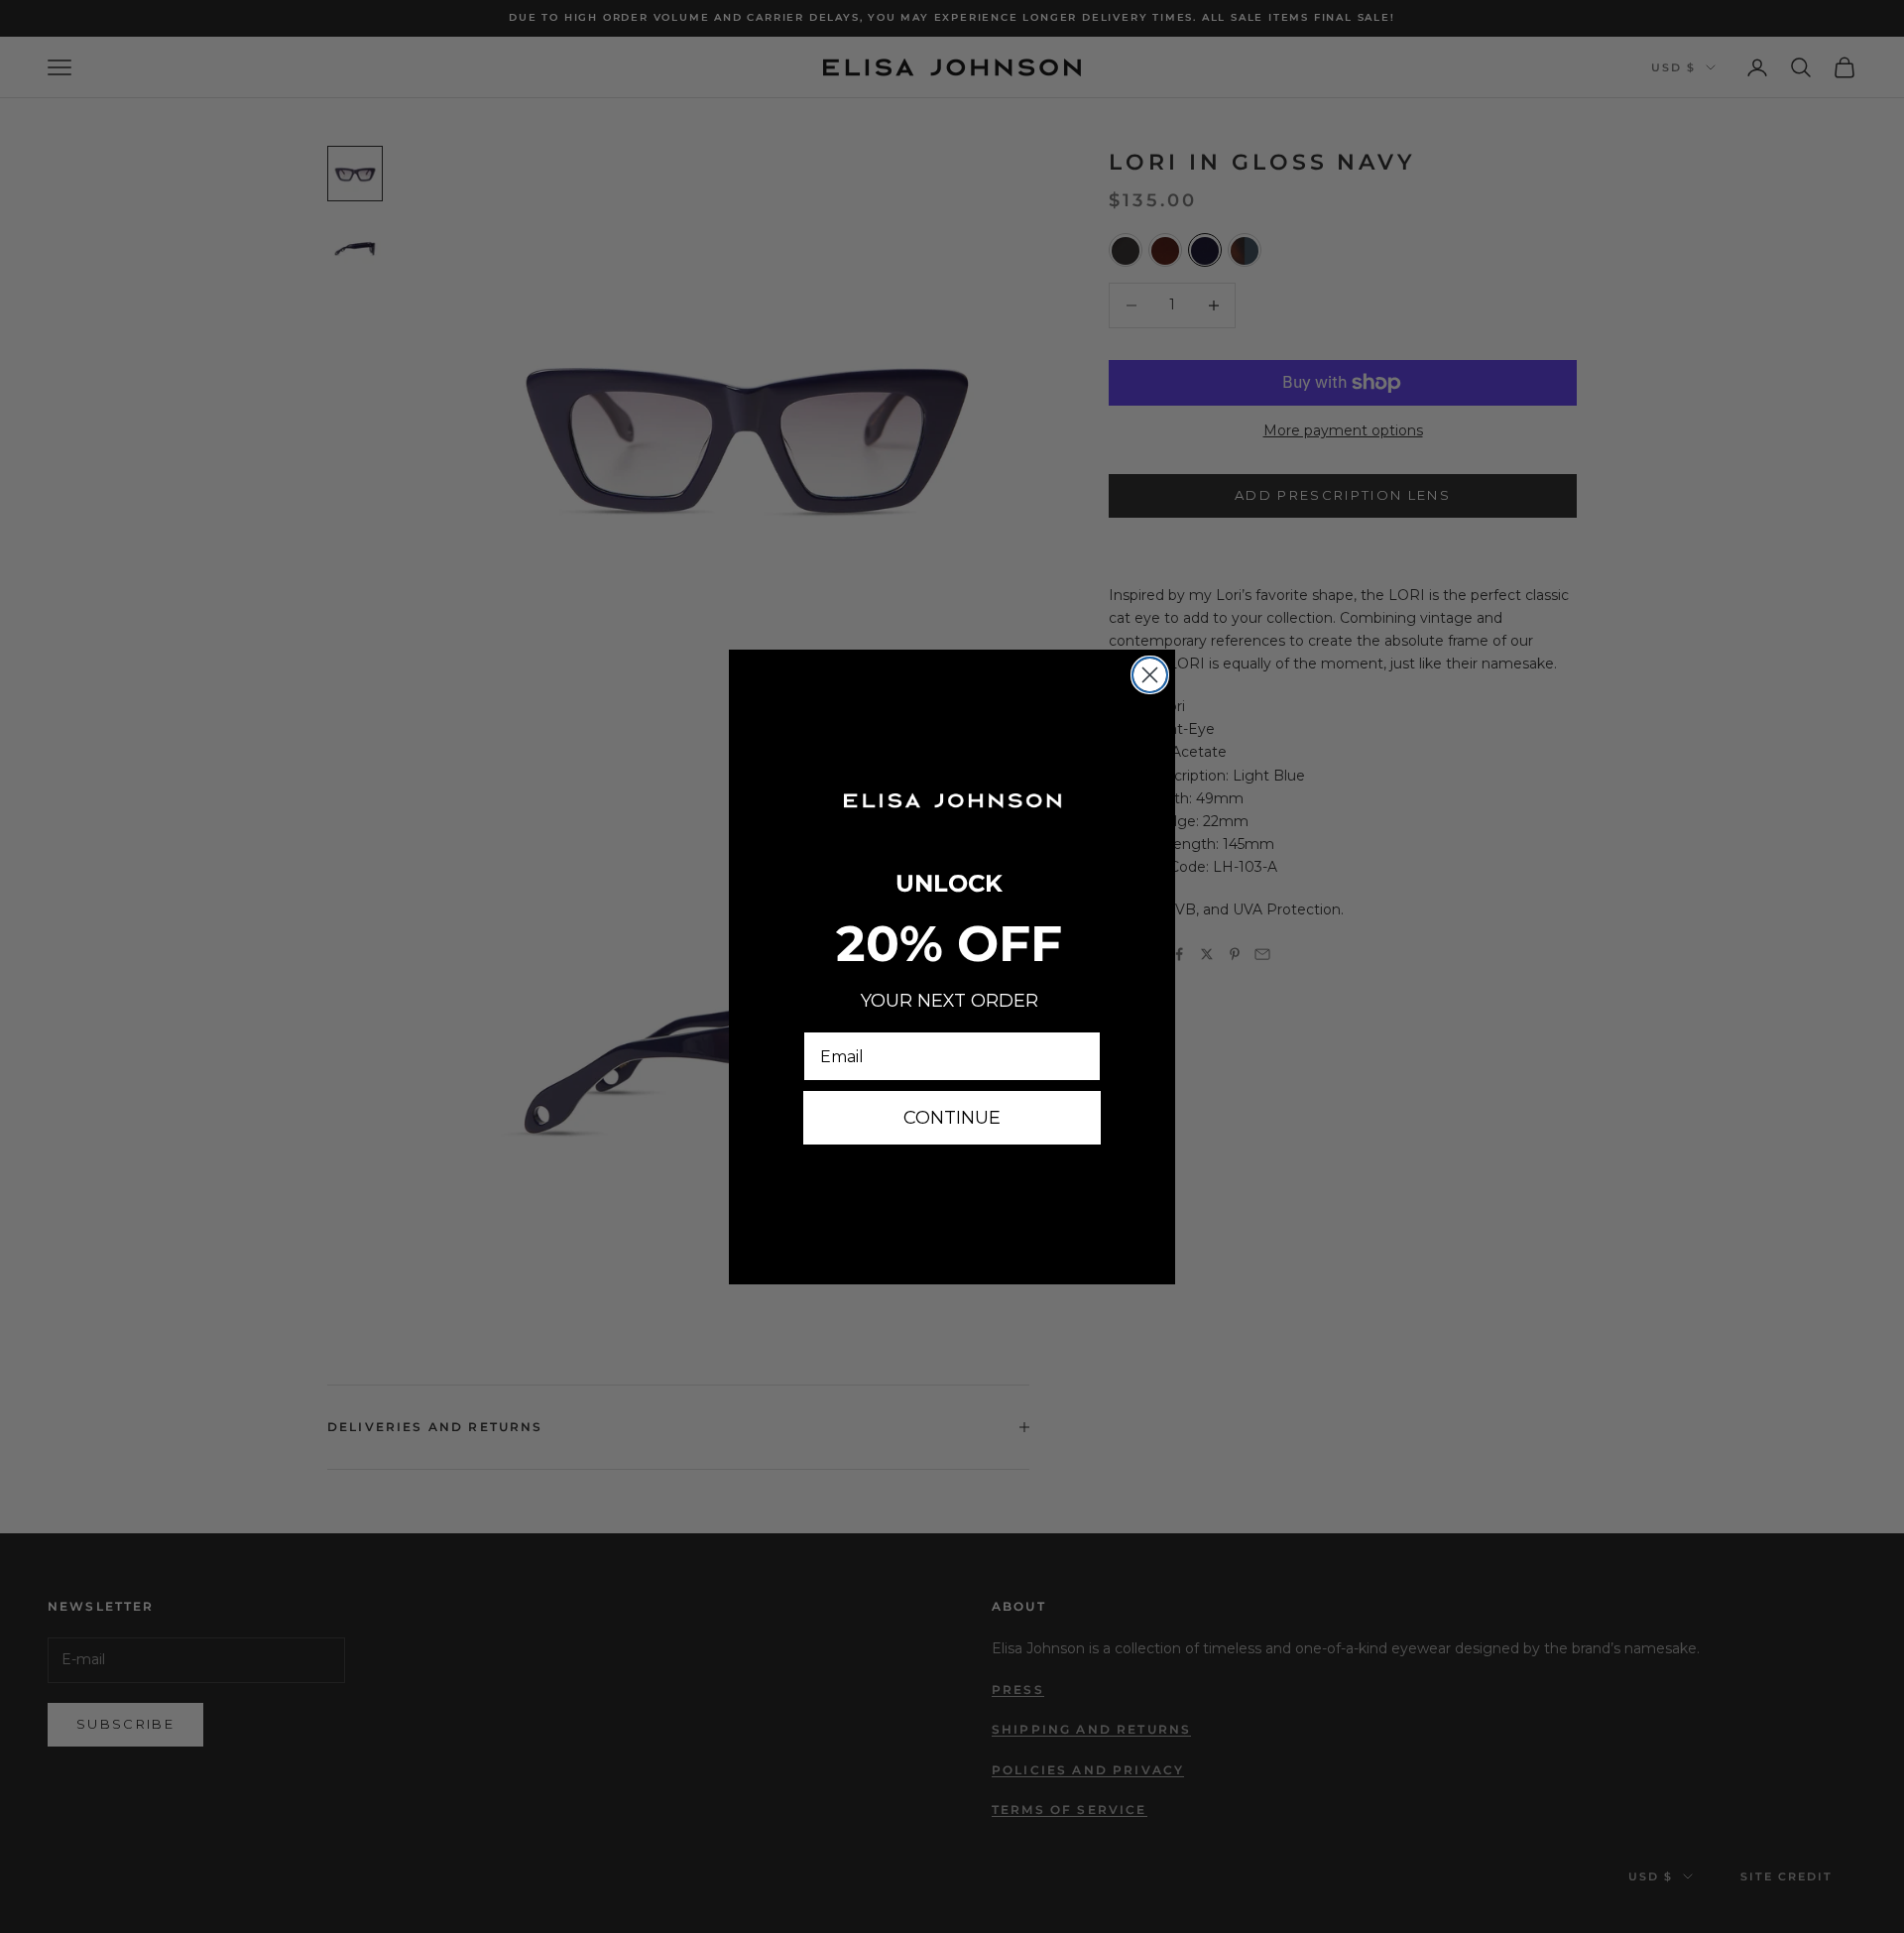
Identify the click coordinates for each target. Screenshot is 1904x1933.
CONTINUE (952, 1118)
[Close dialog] (1150, 675)
